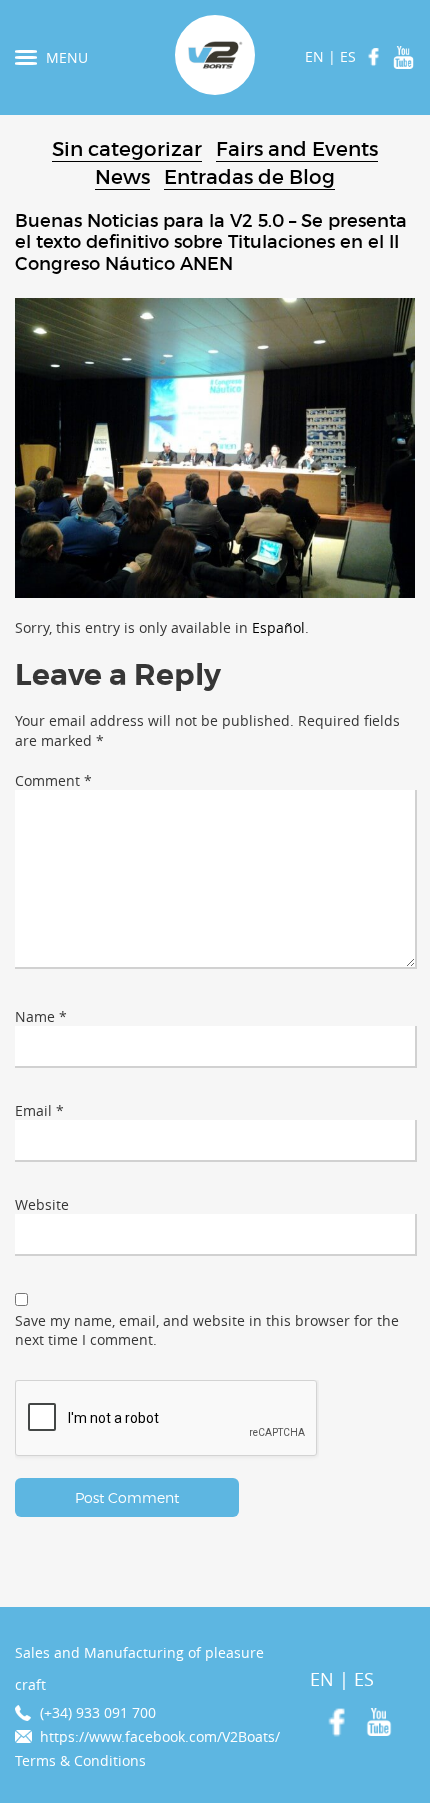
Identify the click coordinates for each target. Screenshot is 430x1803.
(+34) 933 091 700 (98, 1712)
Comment (53, 780)
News (122, 177)
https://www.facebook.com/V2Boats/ (160, 1736)
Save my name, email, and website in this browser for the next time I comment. (207, 1330)
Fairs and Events (297, 149)
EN (314, 56)
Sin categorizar (127, 149)
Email (39, 1110)
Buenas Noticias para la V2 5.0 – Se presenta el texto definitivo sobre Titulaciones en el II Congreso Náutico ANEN (211, 243)
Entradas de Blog (249, 177)
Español (278, 627)
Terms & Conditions (80, 1760)
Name (41, 1016)
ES (348, 56)
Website (42, 1204)
